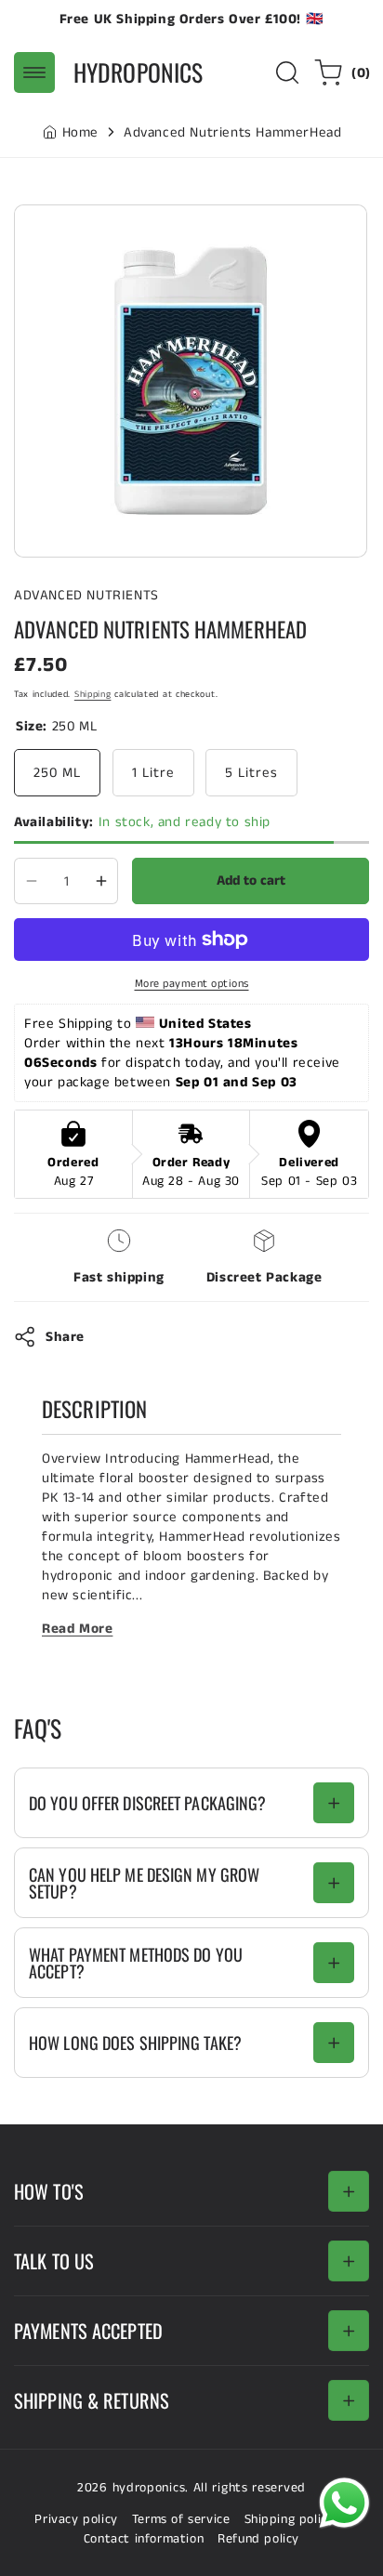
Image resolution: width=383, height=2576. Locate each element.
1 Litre (153, 773)
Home (80, 132)
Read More (77, 1629)
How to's (49, 2191)
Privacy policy (76, 2519)
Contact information (144, 2539)
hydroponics (149, 2488)
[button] (34, 72)
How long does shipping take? (135, 2043)
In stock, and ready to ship (142, 822)
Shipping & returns (92, 2400)
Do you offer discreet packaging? (147, 1803)
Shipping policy (290, 2519)
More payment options (192, 984)
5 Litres (251, 773)
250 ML (57, 773)
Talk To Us (54, 2261)
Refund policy (258, 2539)
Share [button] (65, 1337)
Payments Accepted (88, 2331)
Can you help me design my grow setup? (144, 1883)
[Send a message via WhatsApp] (344, 2503)
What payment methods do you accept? (136, 1963)
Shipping (93, 694)
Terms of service (181, 2519)
